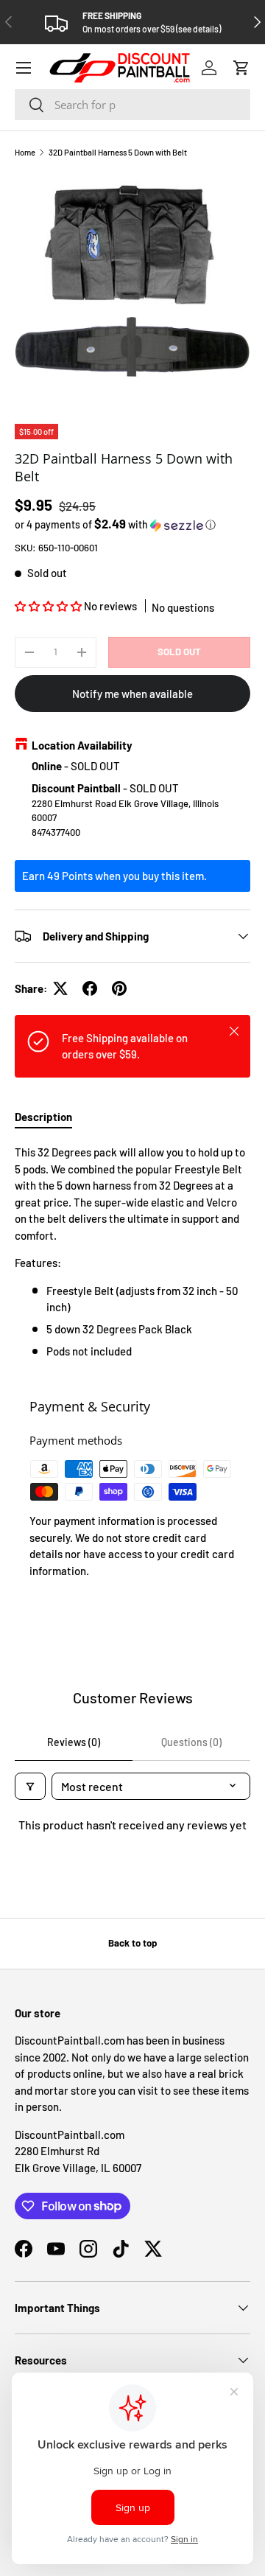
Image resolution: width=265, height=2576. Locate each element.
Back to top (132, 1943)
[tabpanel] (132, 1252)
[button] (241, 68)
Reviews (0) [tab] (74, 1742)
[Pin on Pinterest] (119, 988)
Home (25, 152)
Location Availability (82, 745)
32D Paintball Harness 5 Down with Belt (118, 152)
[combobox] (132, 105)
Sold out (179, 652)
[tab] (43, 1117)
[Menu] (24, 68)
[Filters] (30, 1786)
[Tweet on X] (60, 988)
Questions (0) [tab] (191, 1742)
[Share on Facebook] (90, 988)
